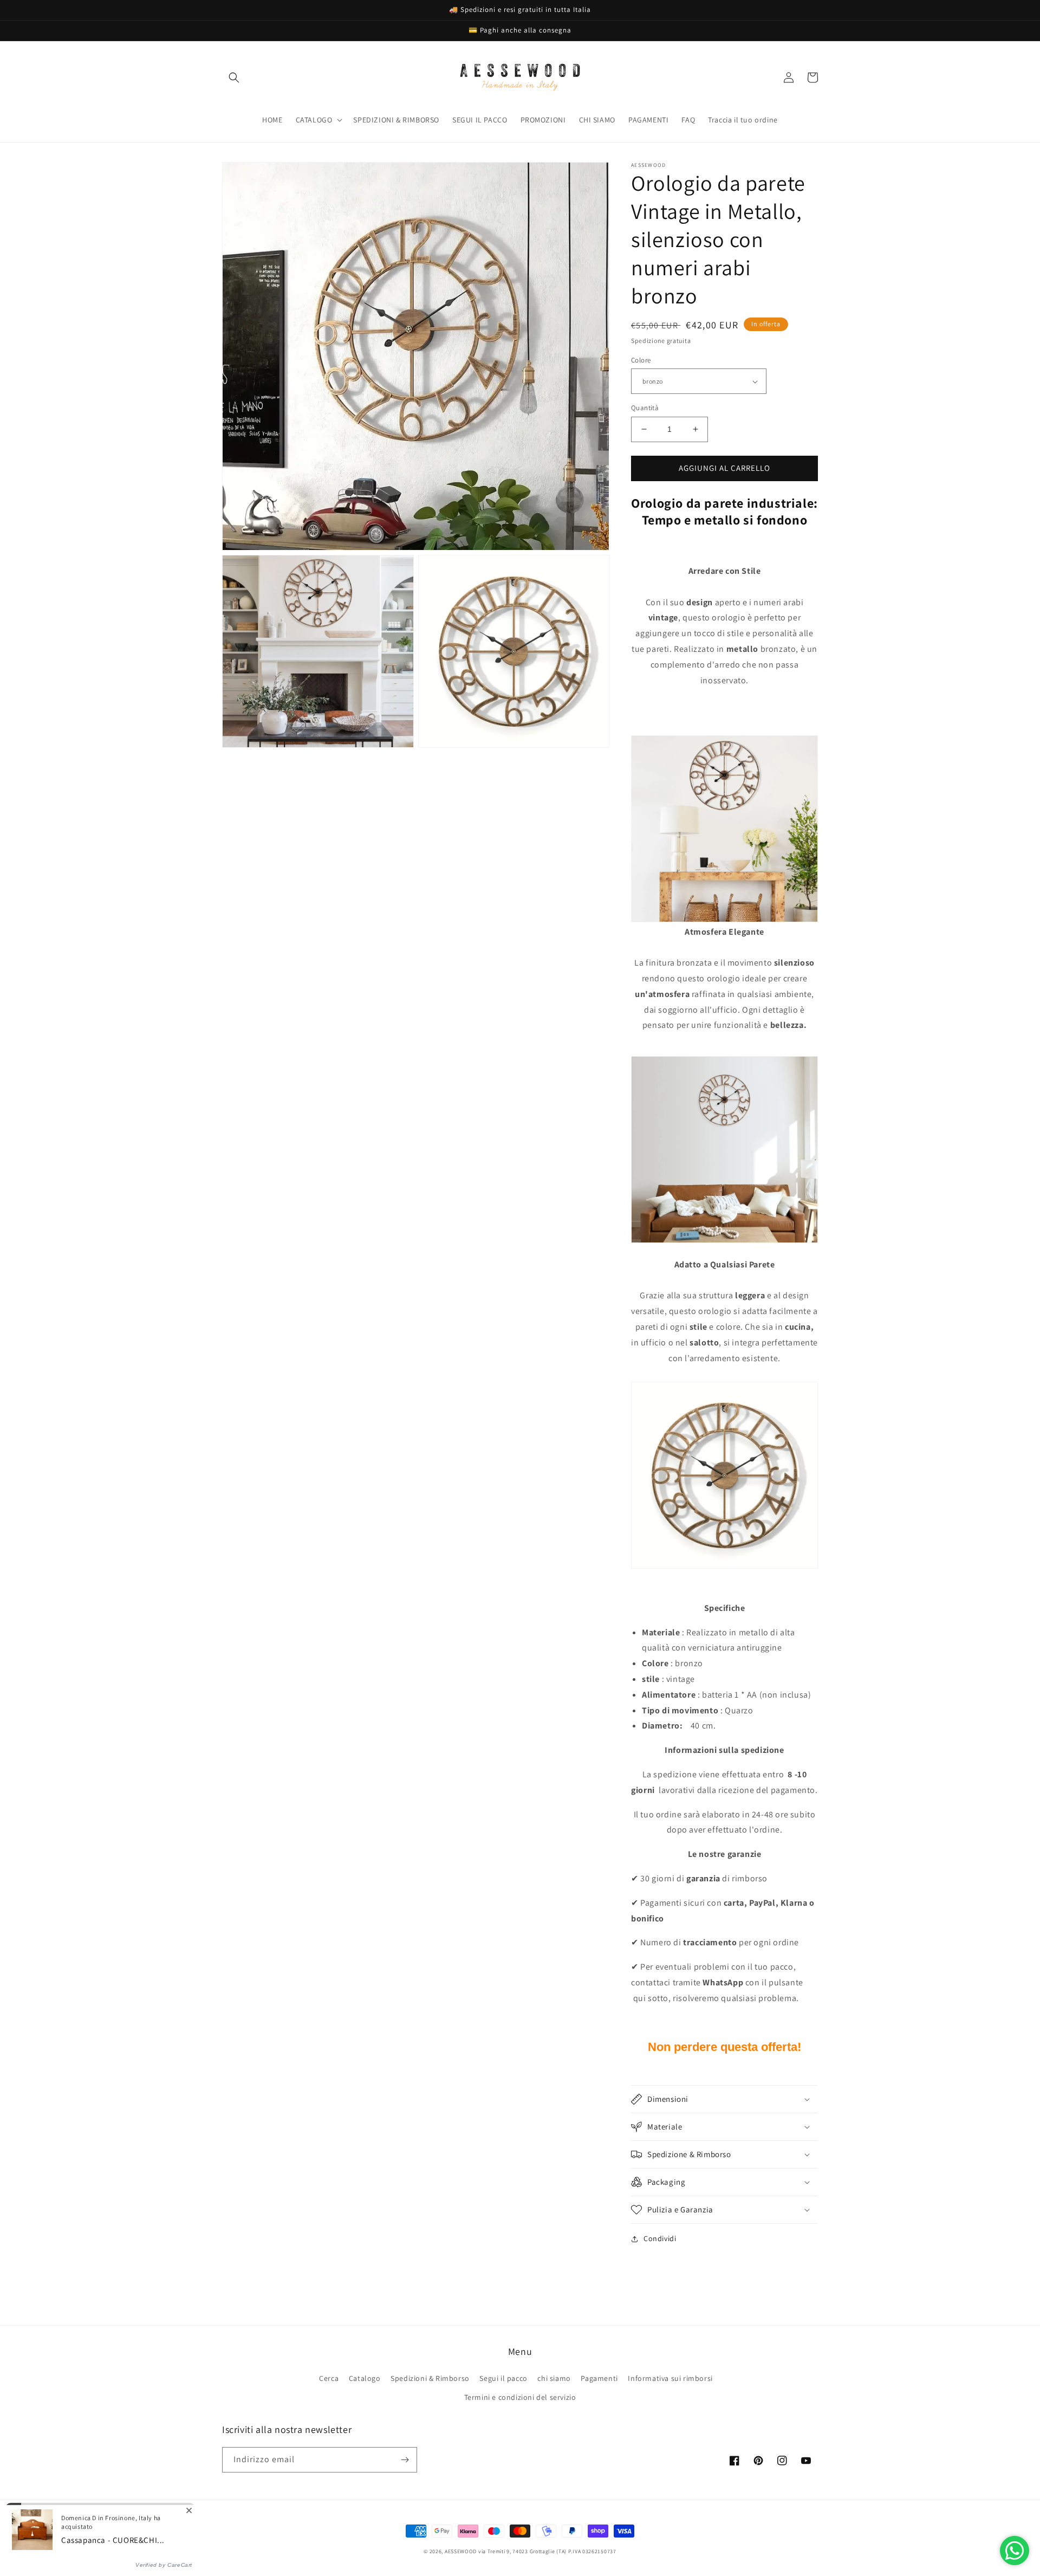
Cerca (329, 2378)
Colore (641, 360)
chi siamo (554, 2378)
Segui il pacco (503, 2378)
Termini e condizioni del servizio (520, 2397)
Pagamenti (599, 2378)
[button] (234, 77)
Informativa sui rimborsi (670, 2378)
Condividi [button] (660, 2238)
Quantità (645, 408)
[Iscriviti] (405, 2460)
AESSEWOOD (461, 2551)
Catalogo (365, 2378)
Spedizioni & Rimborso (430, 2378)
